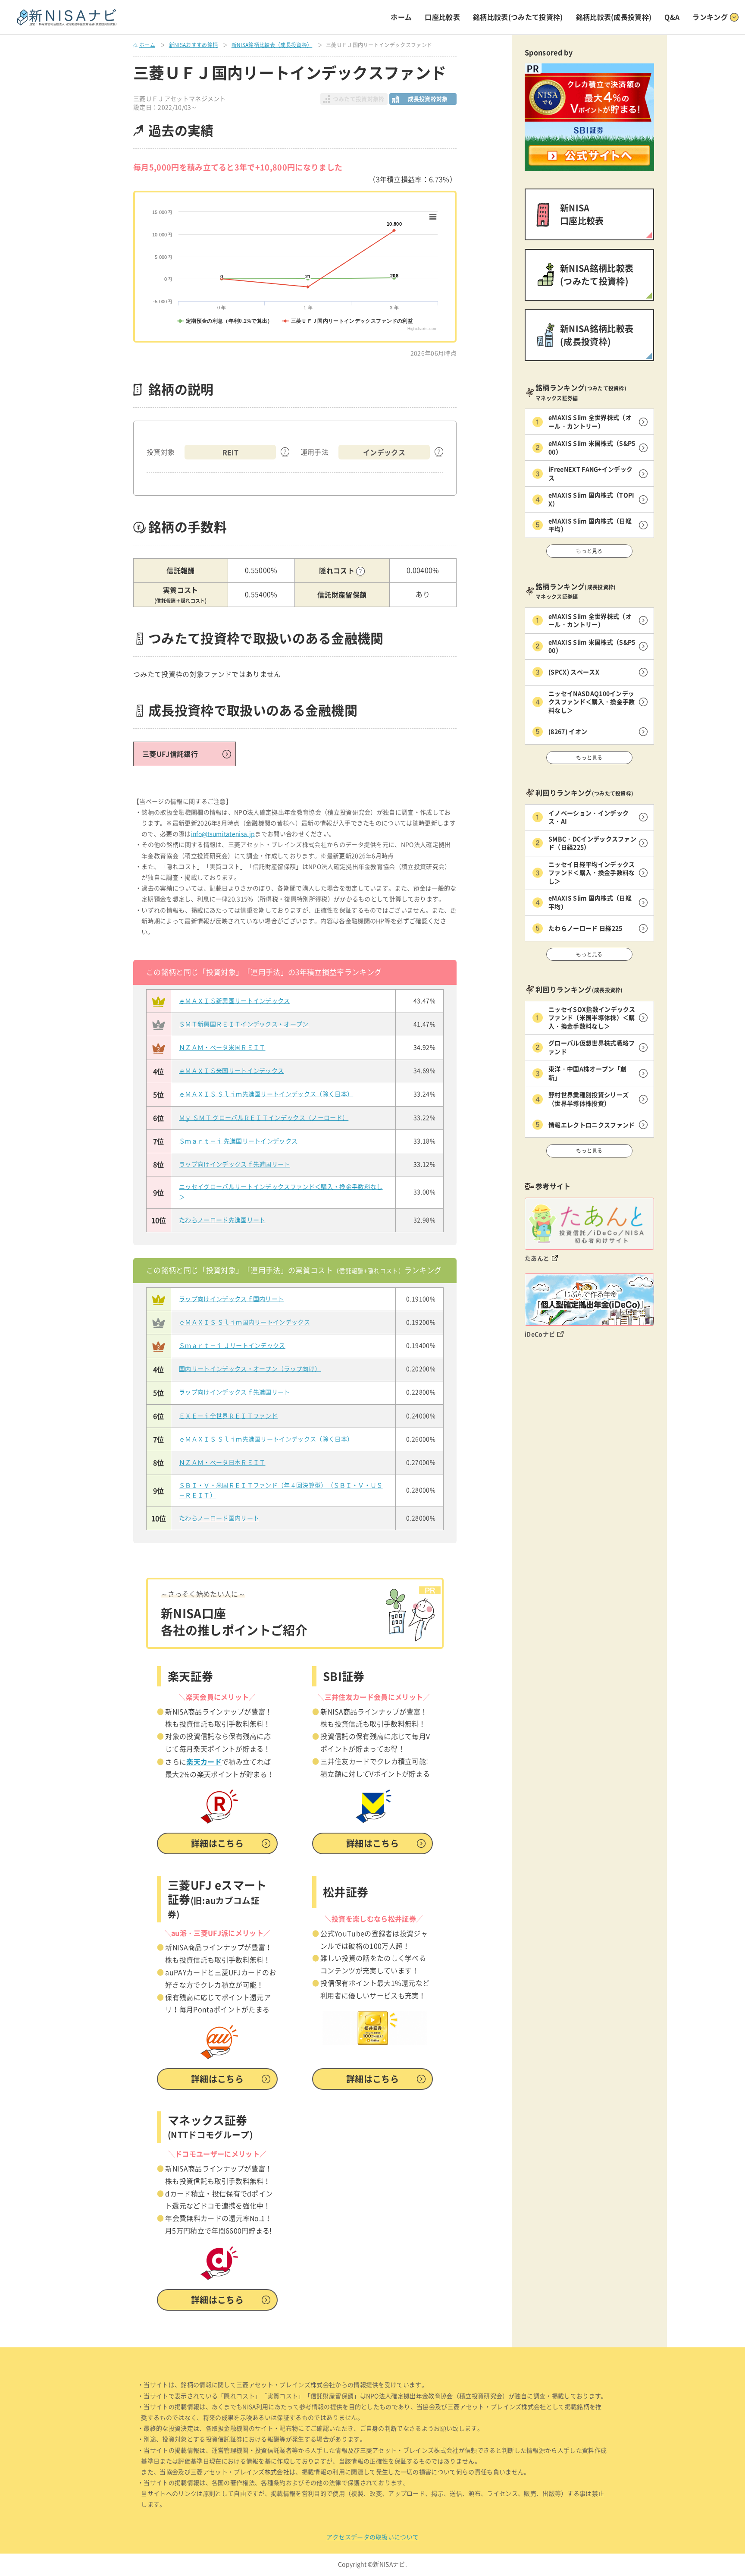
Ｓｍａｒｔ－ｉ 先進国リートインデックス (238, 1141)
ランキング (710, 17)
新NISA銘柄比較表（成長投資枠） (272, 45)
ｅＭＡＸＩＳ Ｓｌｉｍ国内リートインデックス (244, 1322)
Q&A (672, 17)
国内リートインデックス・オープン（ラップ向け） (250, 1369)
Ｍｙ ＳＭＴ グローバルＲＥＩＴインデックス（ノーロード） (264, 1118)
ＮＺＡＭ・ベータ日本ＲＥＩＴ (222, 1463)
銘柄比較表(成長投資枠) (614, 17)
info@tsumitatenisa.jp (223, 834)
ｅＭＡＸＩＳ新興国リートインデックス (235, 1001)
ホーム (401, 17)
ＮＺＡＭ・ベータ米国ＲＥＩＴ (222, 1047)
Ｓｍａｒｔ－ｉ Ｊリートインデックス (232, 1346)
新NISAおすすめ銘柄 (194, 45)
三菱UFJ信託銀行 (170, 754)
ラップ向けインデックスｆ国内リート (231, 1299)
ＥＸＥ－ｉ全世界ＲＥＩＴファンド (228, 1416)
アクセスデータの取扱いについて (373, 2537)
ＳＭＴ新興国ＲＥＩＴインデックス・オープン (244, 1024)
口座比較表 (442, 17)
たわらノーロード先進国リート (222, 1220)
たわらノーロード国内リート (219, 1518)
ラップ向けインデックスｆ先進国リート (235, 1164)
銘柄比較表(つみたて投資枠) (518, 17)
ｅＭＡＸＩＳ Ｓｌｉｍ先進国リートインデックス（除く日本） (266, 1094)
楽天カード (204, 1761)
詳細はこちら (217, 1843)
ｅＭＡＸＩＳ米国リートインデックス (231, 1071)
